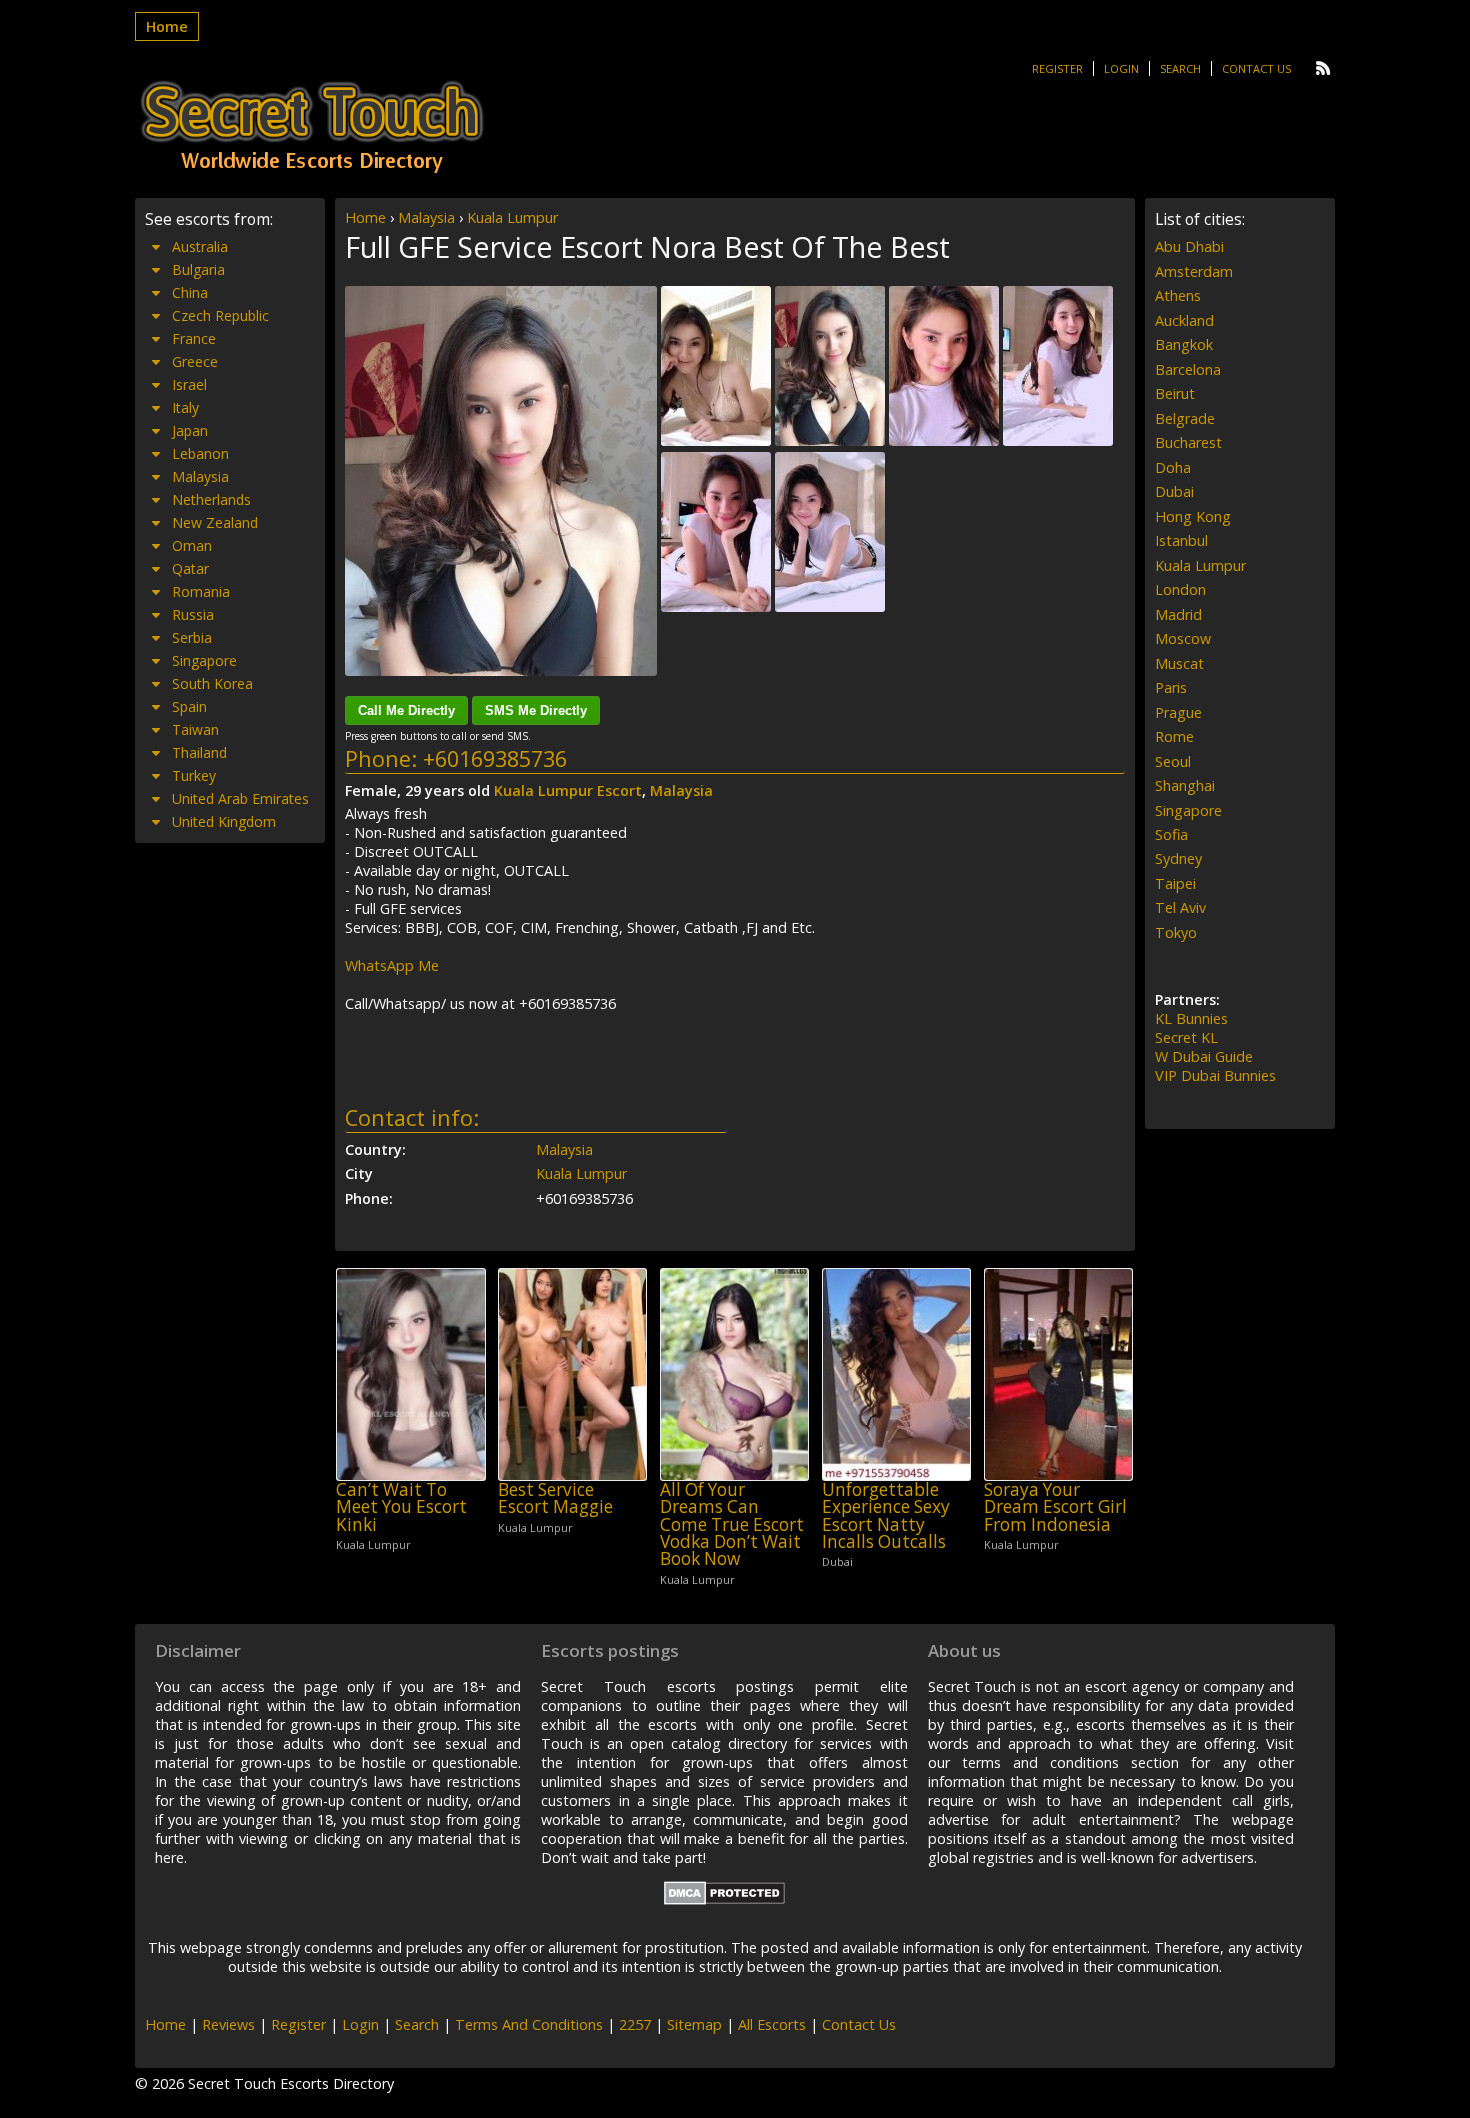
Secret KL (1186, 1037)
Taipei (1175, 883)
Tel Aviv (1180, 907)
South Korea (212, 683)
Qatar (190, 568)
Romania (201, 591)
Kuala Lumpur (512, 217)
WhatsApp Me (392, 965)
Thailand (199, 752)
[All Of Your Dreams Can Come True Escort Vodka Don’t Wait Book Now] (734, 1374)
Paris (1171, 687)
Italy (185, 407)
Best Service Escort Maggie (555, 1498)
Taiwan (195, 729)
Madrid (1178, 614)
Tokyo (1176, 932)
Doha (1173, 467)
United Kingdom (224, 821)
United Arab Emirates (240, 798)
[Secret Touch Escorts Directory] (312, 127)
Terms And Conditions (529, 2024)
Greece (195, 361)
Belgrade (1185, 418)
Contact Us (1256, 68)
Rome (1174, 736)
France (194, 338)
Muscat (1179, 663)
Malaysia (426, 217)
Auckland (1184, 320)
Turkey (194, 775)
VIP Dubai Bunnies (1215, 1075)
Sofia (1171, 834)
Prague (1178, 712)
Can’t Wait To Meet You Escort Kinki (401, 1507)
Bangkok (1184, 344)
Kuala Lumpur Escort (568, 790)
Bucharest (1188, 442)
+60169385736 (495, 758)
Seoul (1173, 761)
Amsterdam (1194, 271)
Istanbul (1181, 540)
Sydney (1178, 858)
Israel (189, 384)
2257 (635, 2024)
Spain (189, 706)
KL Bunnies (1191, 1018)
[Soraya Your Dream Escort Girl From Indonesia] (1058, 1374)
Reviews (228, 2024)
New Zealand (215, 522)
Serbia (192, 637)
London (1180, 589)
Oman (192, 545)
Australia (200, 246)
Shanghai (1185, 785)
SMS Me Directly (536, 710)
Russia (193, 614)
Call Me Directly (406, 710)
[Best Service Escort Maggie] (572, 1374)
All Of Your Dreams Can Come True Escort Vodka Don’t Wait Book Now (732, 1524)
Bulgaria (198, 269)
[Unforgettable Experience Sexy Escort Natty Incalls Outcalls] (896, 1374)
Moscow (1183, 638)
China (190, 292)
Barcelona (1188, 369)
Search (1180, 68)
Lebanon (200, 453)
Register (1057, 68)
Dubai (1174, 491)
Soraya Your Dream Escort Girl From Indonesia (1055, 1507)
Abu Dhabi (1189, 246)
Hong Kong (1193, 516)
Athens (1178, 295)
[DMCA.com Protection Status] (724, 1899)
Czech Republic (220, 315)
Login (1121, 68)
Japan (190, 430)
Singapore (204, 660)
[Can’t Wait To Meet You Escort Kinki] (410, 1374)
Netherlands (211, 499)
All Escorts (772, 2024)
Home (167, 26)
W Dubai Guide (1204, 1056)
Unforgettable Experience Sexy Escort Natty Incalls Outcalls (886, 1515)
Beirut (1175, 393)
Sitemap (694, 2024)
